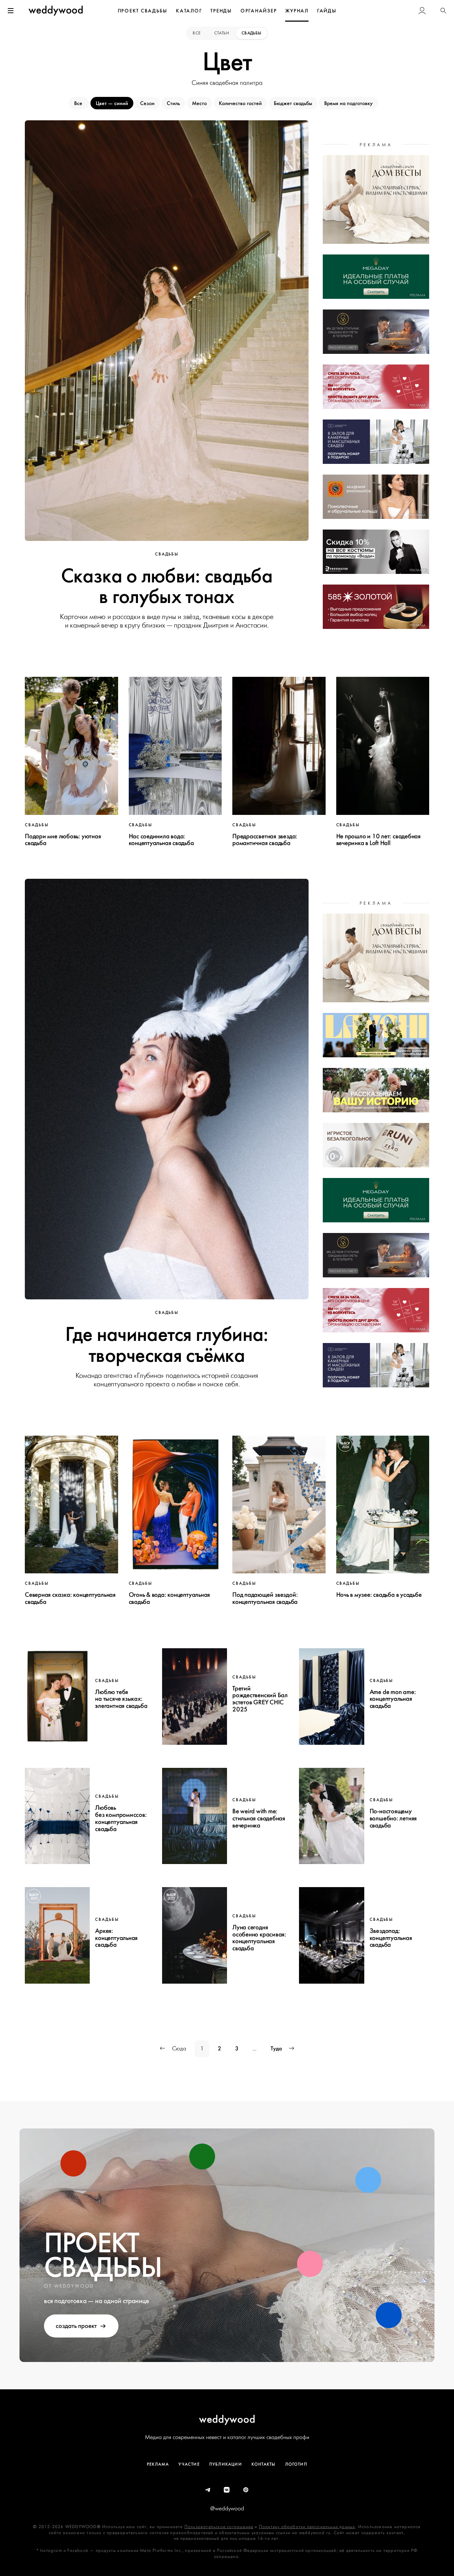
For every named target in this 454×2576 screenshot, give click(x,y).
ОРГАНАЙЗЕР (259, 11)
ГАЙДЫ (327, 11)
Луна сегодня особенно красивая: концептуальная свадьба (259, 1938)
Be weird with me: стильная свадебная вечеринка (259, 1818)
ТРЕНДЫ (221, 11)
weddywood (227, 2419)
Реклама (158, 2464)
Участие (189, 2464)
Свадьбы (251, 33)
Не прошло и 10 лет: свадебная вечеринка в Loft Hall (378, 840)
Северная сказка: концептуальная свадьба (70, 1598)
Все (197, 33)
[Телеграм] (208, 2490)
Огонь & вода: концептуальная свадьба (170, 1598)
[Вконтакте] (227, 2490)
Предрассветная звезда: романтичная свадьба (265, 840)
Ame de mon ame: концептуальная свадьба (393, 1699)
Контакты (264, 2464)
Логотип (296, 2464)
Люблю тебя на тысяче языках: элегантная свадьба (121, 1699)
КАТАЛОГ (189, 11)
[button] (443, 11)
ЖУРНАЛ (297, 11)
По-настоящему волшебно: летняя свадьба (393, 1818)
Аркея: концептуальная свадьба (116, 1938)
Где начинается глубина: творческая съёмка (167, 1345)
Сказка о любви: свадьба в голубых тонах (167, 586)
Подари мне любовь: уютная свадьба (63, 840)
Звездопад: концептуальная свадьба (391, 1938)
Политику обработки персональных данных (307, 2527)
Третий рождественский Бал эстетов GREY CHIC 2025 (260, 1699)
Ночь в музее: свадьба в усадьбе (379, 1595)
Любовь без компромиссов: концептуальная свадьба (121, 1818)
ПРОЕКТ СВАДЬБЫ (143, 11)
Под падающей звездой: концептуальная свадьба (265, 1598)
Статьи (222, 33)
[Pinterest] (246, 2490)
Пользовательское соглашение (219, 2527)
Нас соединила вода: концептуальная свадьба (161, 840)
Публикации (226, 2464)
